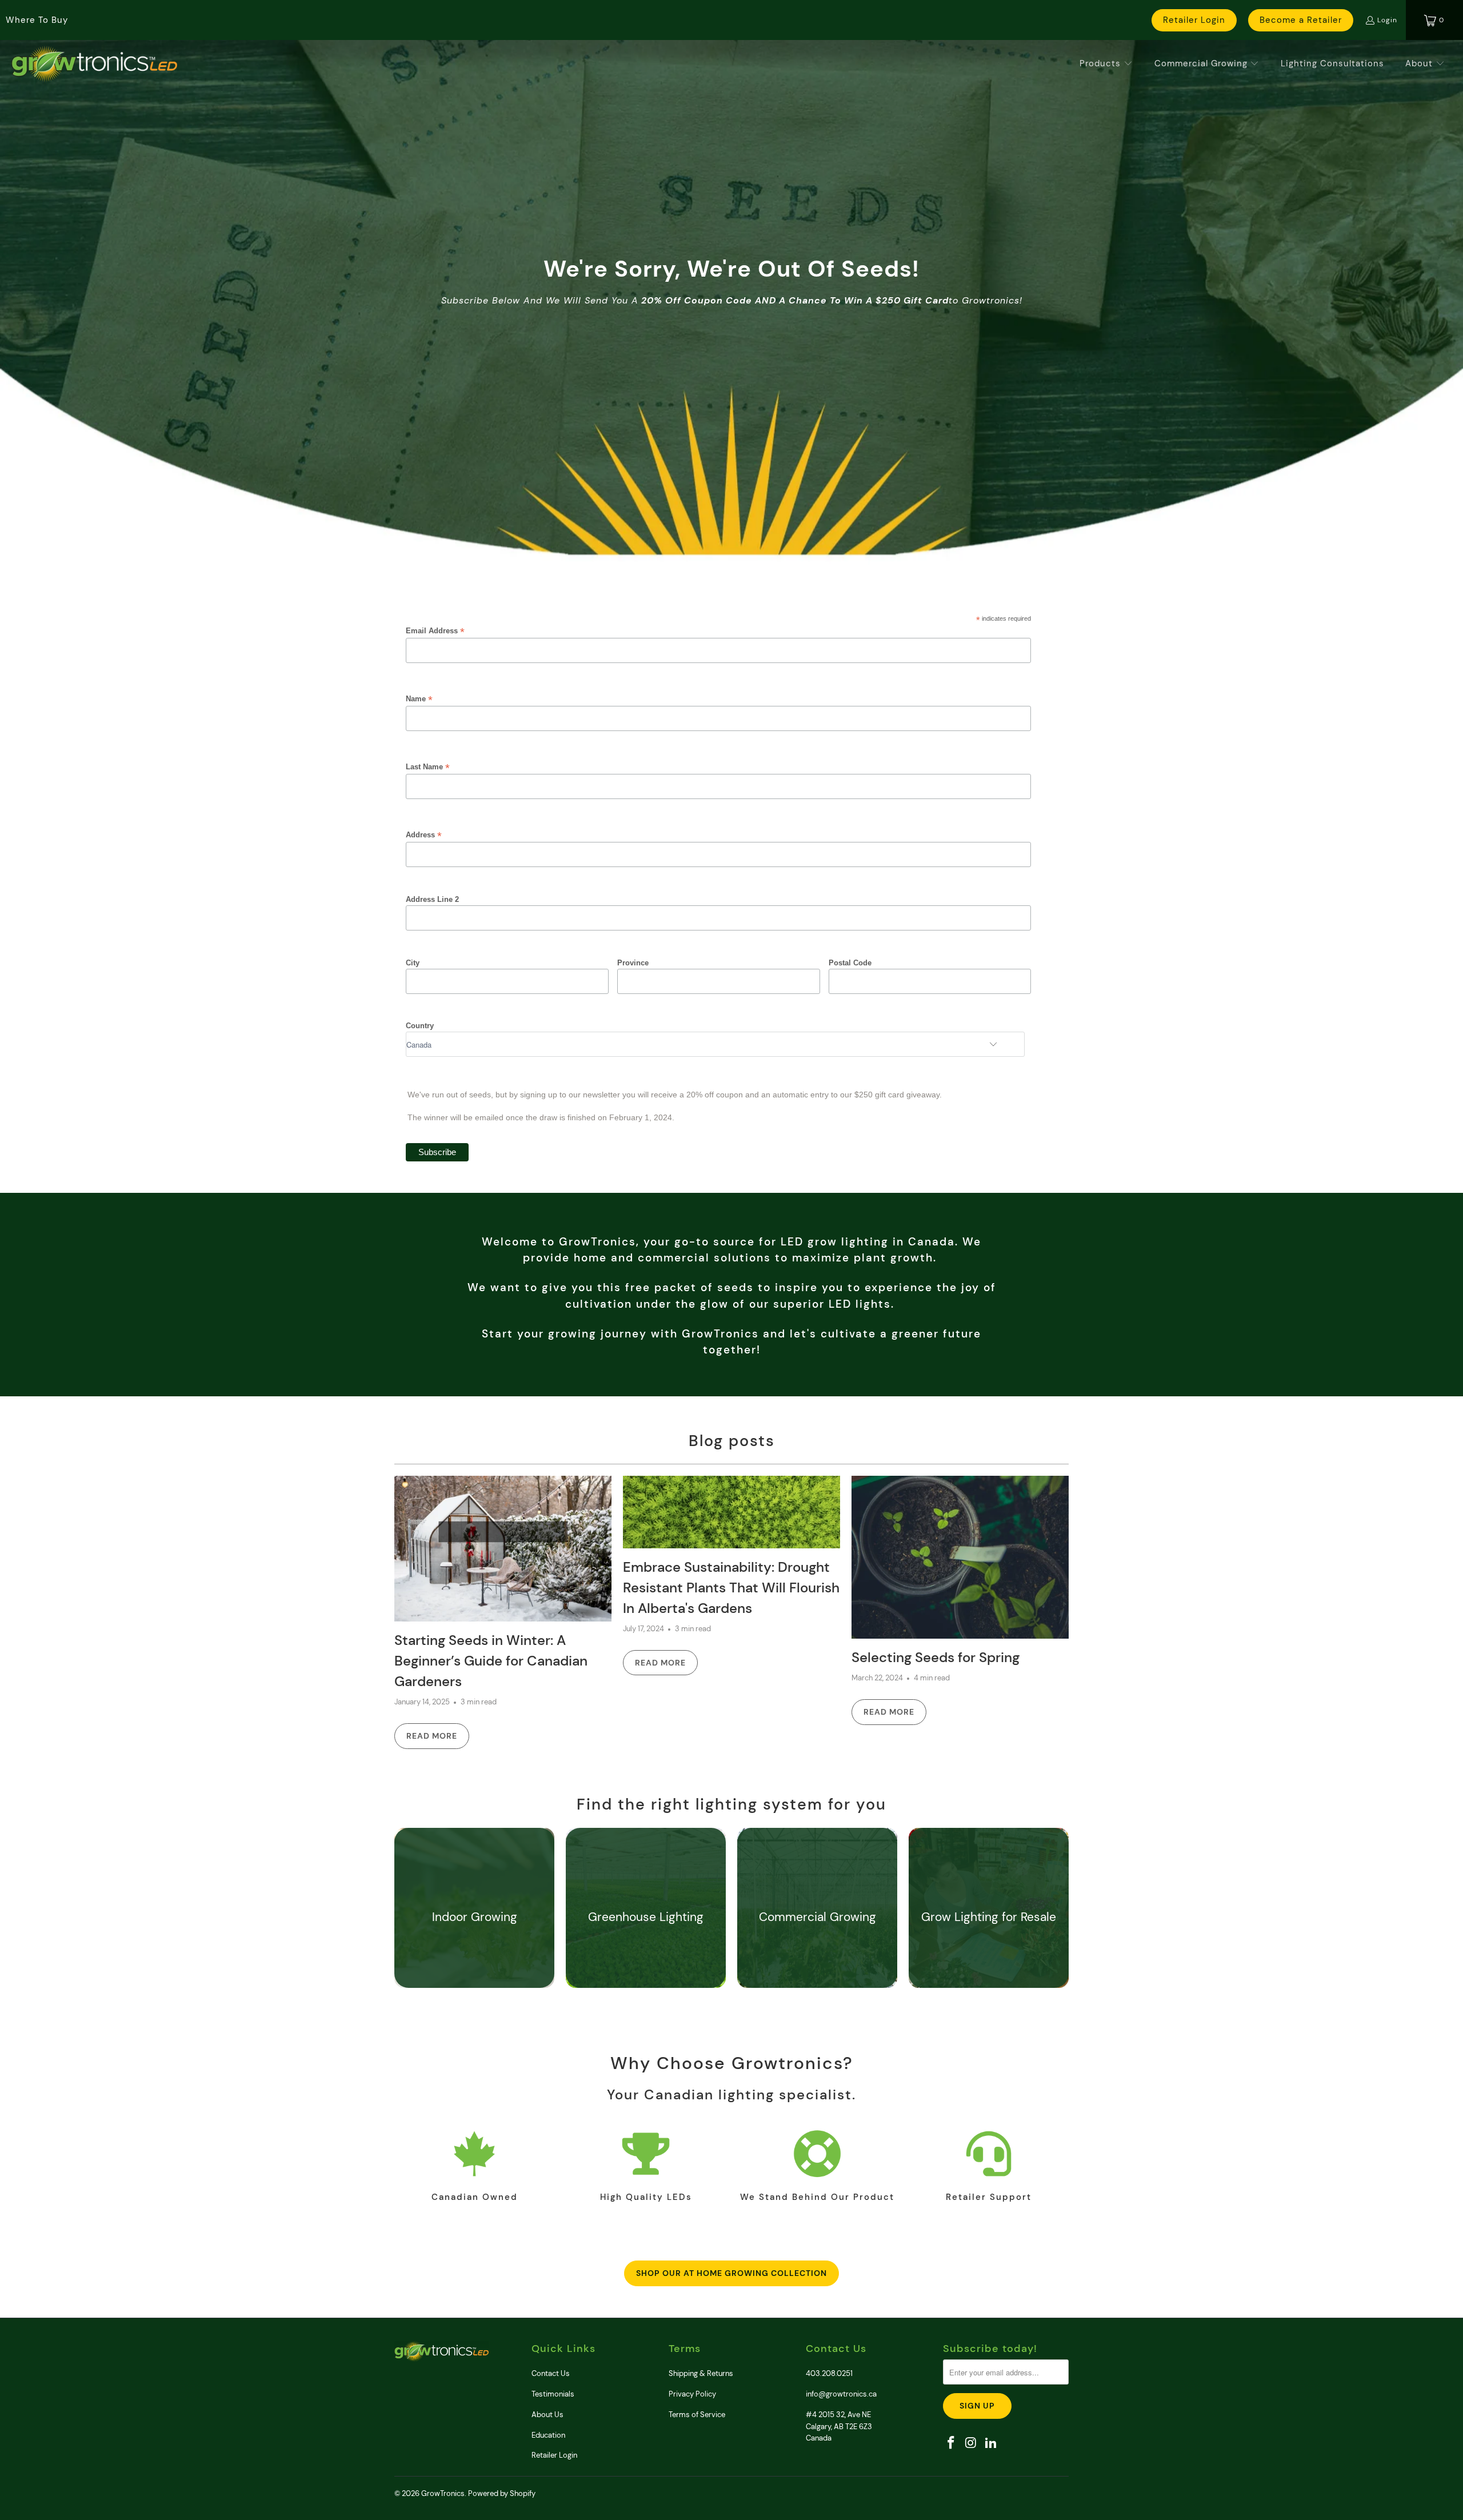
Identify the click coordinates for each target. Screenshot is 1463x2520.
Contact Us (551, 2373)
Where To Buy (37, 20)
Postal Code (850, 963)
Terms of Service (697, 2415)
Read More (432, 1736)
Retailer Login (1194, 20)
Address (424, 835)
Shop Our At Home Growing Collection (731, 2273)
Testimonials (553, 2394)
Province (633, 963)
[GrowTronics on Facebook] (952, 2443)
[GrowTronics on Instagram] (972, 2443)
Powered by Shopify (502, 2493)
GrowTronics (443, 2493)
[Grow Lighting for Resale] (989, 1950)
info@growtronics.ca (841, 2394)
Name (419, 699)
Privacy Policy (692, 2394)
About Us (547, 2415)
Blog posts (732, 1441)
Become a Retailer (1301, 20)
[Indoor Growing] (475, 1950)
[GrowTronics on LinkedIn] (991, 2443)
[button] (1106, 64)
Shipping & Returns (701, 2373)
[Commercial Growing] (818, 1950)
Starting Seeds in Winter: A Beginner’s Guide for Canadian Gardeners (491, 1661)
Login (1387, 20)
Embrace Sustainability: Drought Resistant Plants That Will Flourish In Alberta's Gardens (731, 1588)
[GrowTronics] (94, 64)
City (413, 963)
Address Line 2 (432, 899)
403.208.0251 (829, 2373)
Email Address (435, 631)
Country (420, 1026)
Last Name (428, 767)
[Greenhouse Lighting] (646, 1950)
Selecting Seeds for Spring (936, 1657)
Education (548, 2435)
